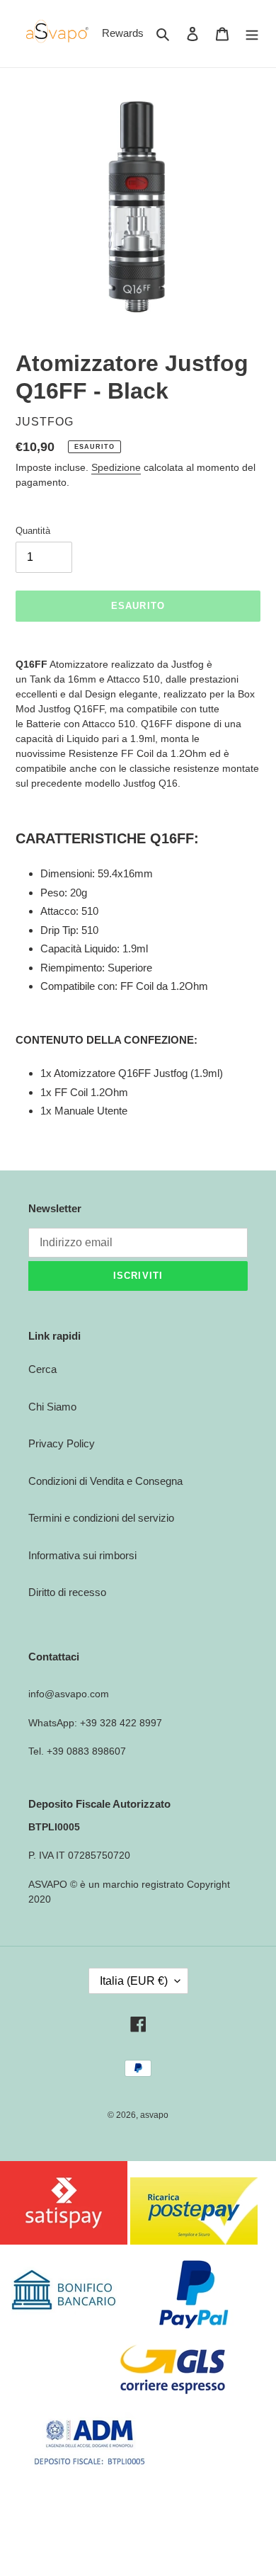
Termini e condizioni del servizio (101, 1518)
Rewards (123, 33)
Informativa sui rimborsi (82, 1555)
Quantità (33, 531)
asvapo (154, 2115)
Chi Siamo (52, 1407)
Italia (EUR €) (134, 1981)
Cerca (42, 1369)
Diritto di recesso (67, 1592)
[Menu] (252, 34)
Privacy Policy (62, 1443)
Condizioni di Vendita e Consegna (105, 1481)
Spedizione (116, 467)
